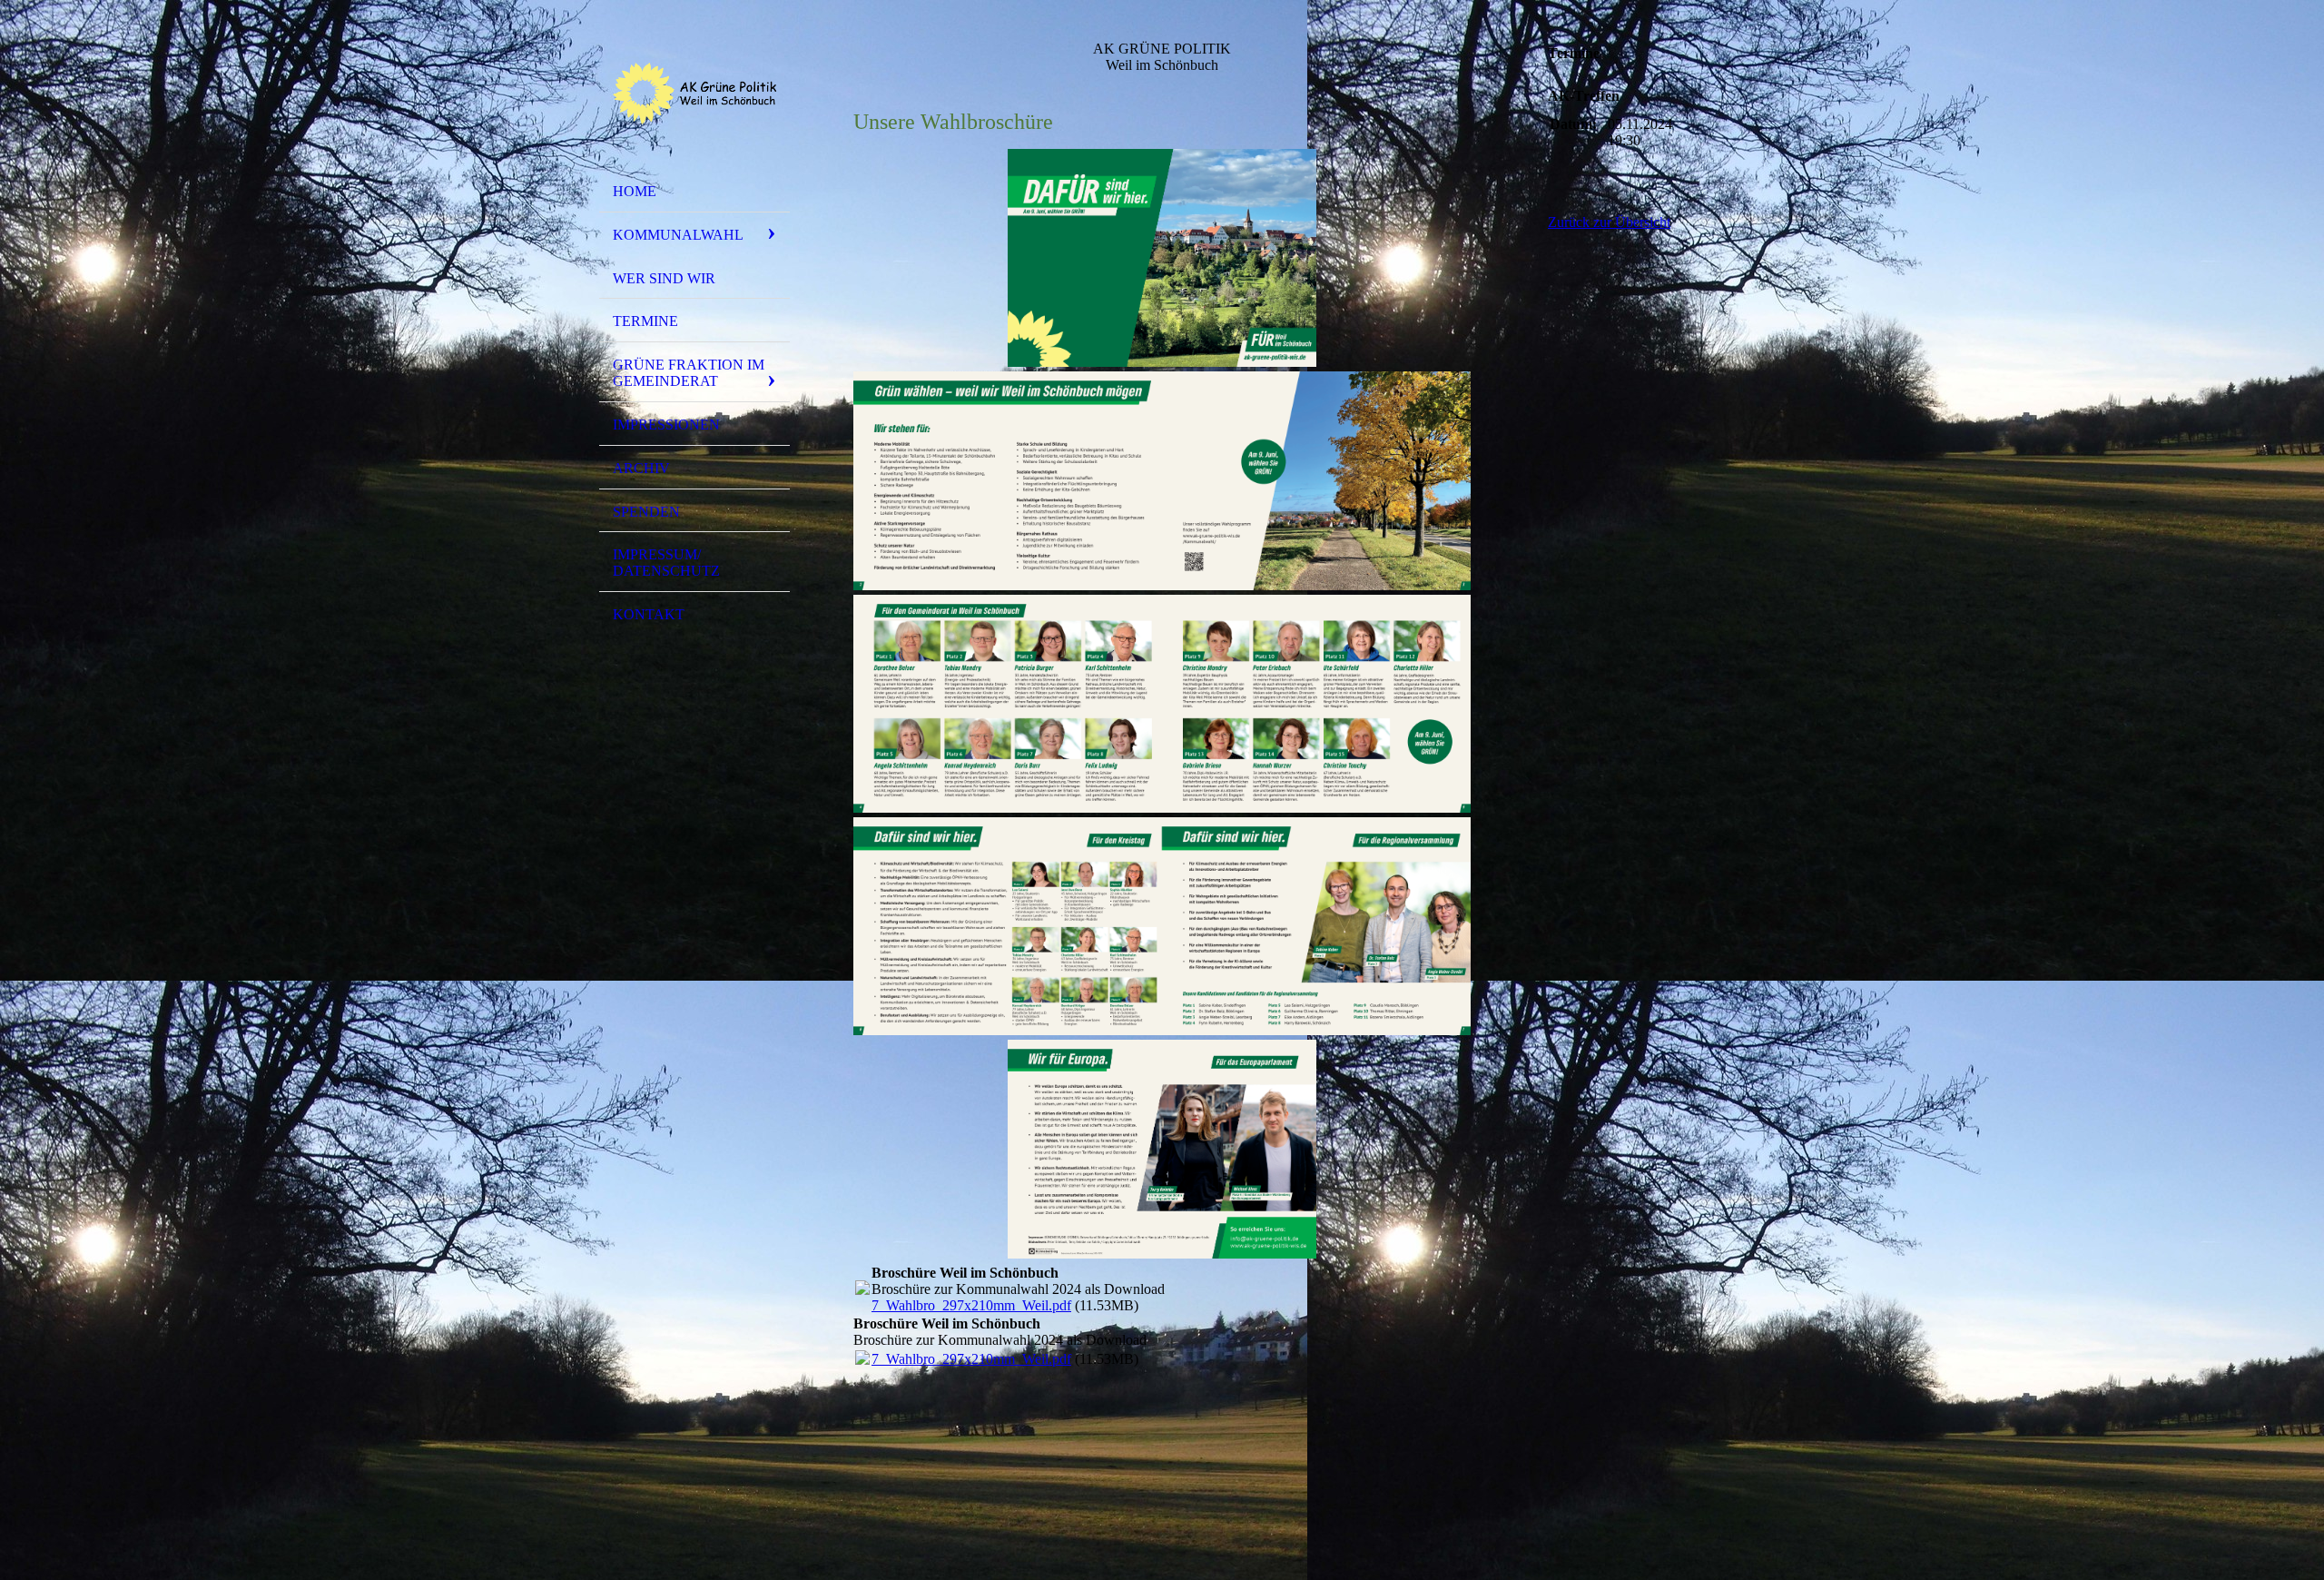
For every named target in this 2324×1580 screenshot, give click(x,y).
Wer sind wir (664, 278)
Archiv (641, 468)
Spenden (646, 512)
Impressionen (666, 425)
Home (635, 191)
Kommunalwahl (678, 235)
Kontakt (649, 614)
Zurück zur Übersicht (1609, 222)
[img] (694, 94)
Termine (645, 321)
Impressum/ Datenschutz (666, 563)
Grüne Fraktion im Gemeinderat (689, 373)
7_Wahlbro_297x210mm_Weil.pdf (971, 1305)
